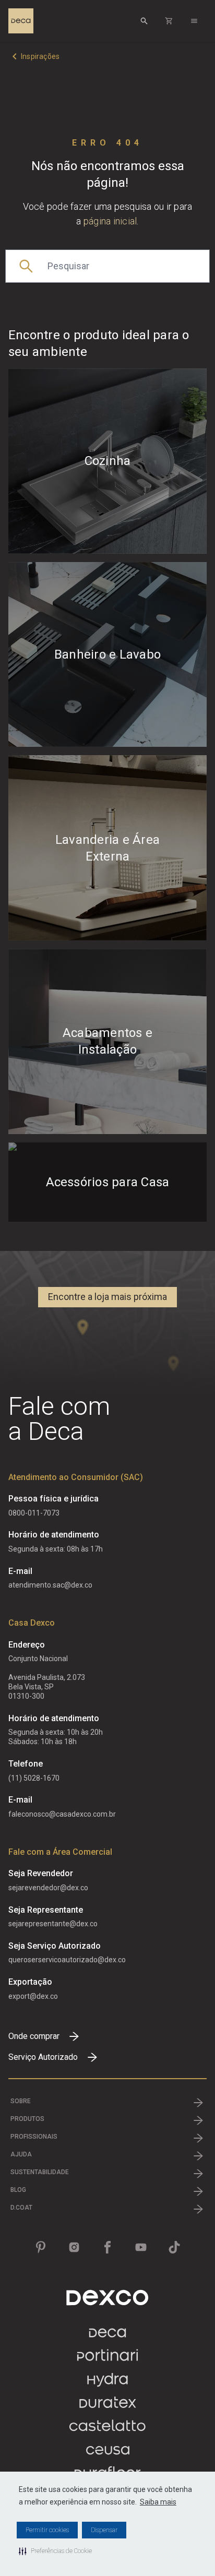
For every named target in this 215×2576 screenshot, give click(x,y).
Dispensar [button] (104, 2530)
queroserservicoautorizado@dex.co (67, 1960)
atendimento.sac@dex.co (50, 1585)
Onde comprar (34, 2036)
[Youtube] (141, 2247)
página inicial (110, 221)
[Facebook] (107, 2247)
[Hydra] (107, 2384)
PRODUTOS (27, 2119)
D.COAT (21, 2208)
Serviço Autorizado (43, 2057)
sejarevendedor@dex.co (48, 1888)
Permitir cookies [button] (47, 2530)
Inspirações (40, 56)
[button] (55, 2551)
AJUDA (21, 2154)
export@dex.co (33, 1996)
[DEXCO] (107, 2298)
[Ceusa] (108, 2454)
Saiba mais (158, 2502)
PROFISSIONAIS (34, 2137)
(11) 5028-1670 (34, 1778)
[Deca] (21, 21)
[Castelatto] (107, 2431)
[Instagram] (74, 2247)
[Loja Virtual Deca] (169, 21)
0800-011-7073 (34, 1513)
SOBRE (21, 2101)
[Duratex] (108, 2407)
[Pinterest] (41, 2247)
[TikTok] (174, 2247)
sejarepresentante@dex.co (53, 1924)
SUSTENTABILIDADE (40, 2172)
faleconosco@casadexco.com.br (62, 1814)
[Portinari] (107, 2360)
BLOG (18, 2190)
